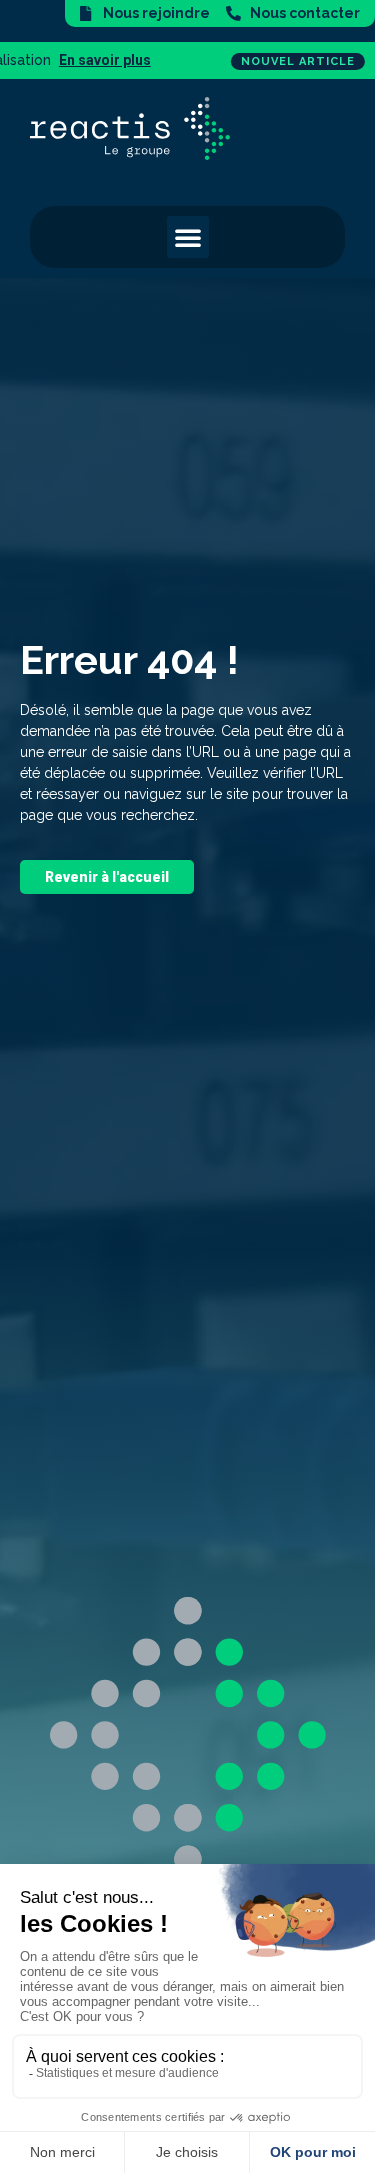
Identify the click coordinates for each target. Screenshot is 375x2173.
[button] (188, 237)
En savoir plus (52, 60)
